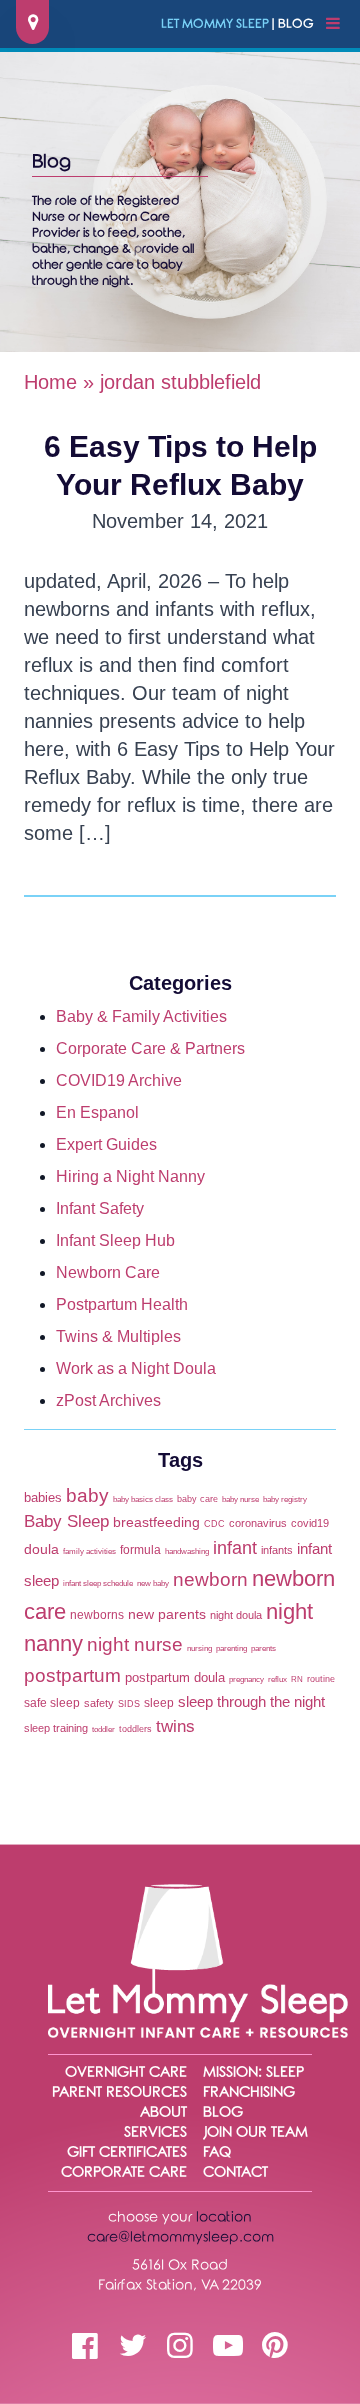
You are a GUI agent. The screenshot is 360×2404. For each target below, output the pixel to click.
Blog (223, 2112)
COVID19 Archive (119, 1080)
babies (43, 1497)
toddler (103, 1729)
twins (175, 1726)
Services (155, 2132)
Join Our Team (255, 2132)
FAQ (217, 2152)
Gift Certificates (127, 2152)
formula (140, 1550)
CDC (214, 1523)
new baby (153, 1583)
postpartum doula (175, 1677)
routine (321, 1678)
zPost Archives (108, 1400)
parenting (231, 1648)
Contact (235, 2172)
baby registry (285, 1499)
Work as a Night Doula (136, 1368)
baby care (197, 1498)
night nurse (135, 1644)
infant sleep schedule (98, 1583)
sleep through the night (251, 1702)
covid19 (310, 1523)
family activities (89, 1551)
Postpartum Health (122, 1304)
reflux (277, 1679)
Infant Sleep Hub (115, 1240)
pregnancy (246, 1679)
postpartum (72, 1675)
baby (87, 1495)
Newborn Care (108, 1272)
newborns (97, 1615)
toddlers (135, 1728)
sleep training (56, 1728)
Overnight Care (126, 2072)
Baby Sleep (66, 1521)
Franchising (249, 2092)
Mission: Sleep (253, 2072)
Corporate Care (124, 2172)
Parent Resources (119, 2092)
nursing (199, 1648)
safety (99, 1703)
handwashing (187, 1551)
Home (50, 382)
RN (297, 1679)
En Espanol (97, 1112)
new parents (167, 1614)
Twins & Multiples (118, 1336)
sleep (159, 1703)
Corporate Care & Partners (150, 1048)
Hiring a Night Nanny (130, 1176)
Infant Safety (100, 1208)
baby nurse (240, 1499)
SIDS (129, 1703)
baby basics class (143, 1499)
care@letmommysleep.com (180, 2237)
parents (263, 1648)
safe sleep (52, 1703)
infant (235, 1548)
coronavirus (258, 1523)
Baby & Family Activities (141, 1016)
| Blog (237, 24)
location (224, 2217)
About (163, 2112)
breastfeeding (156, 1522)
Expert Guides (106, 1144)
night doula (236, 1615)
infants (277, 1550)
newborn (210, 1579)
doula (41, 1549)
